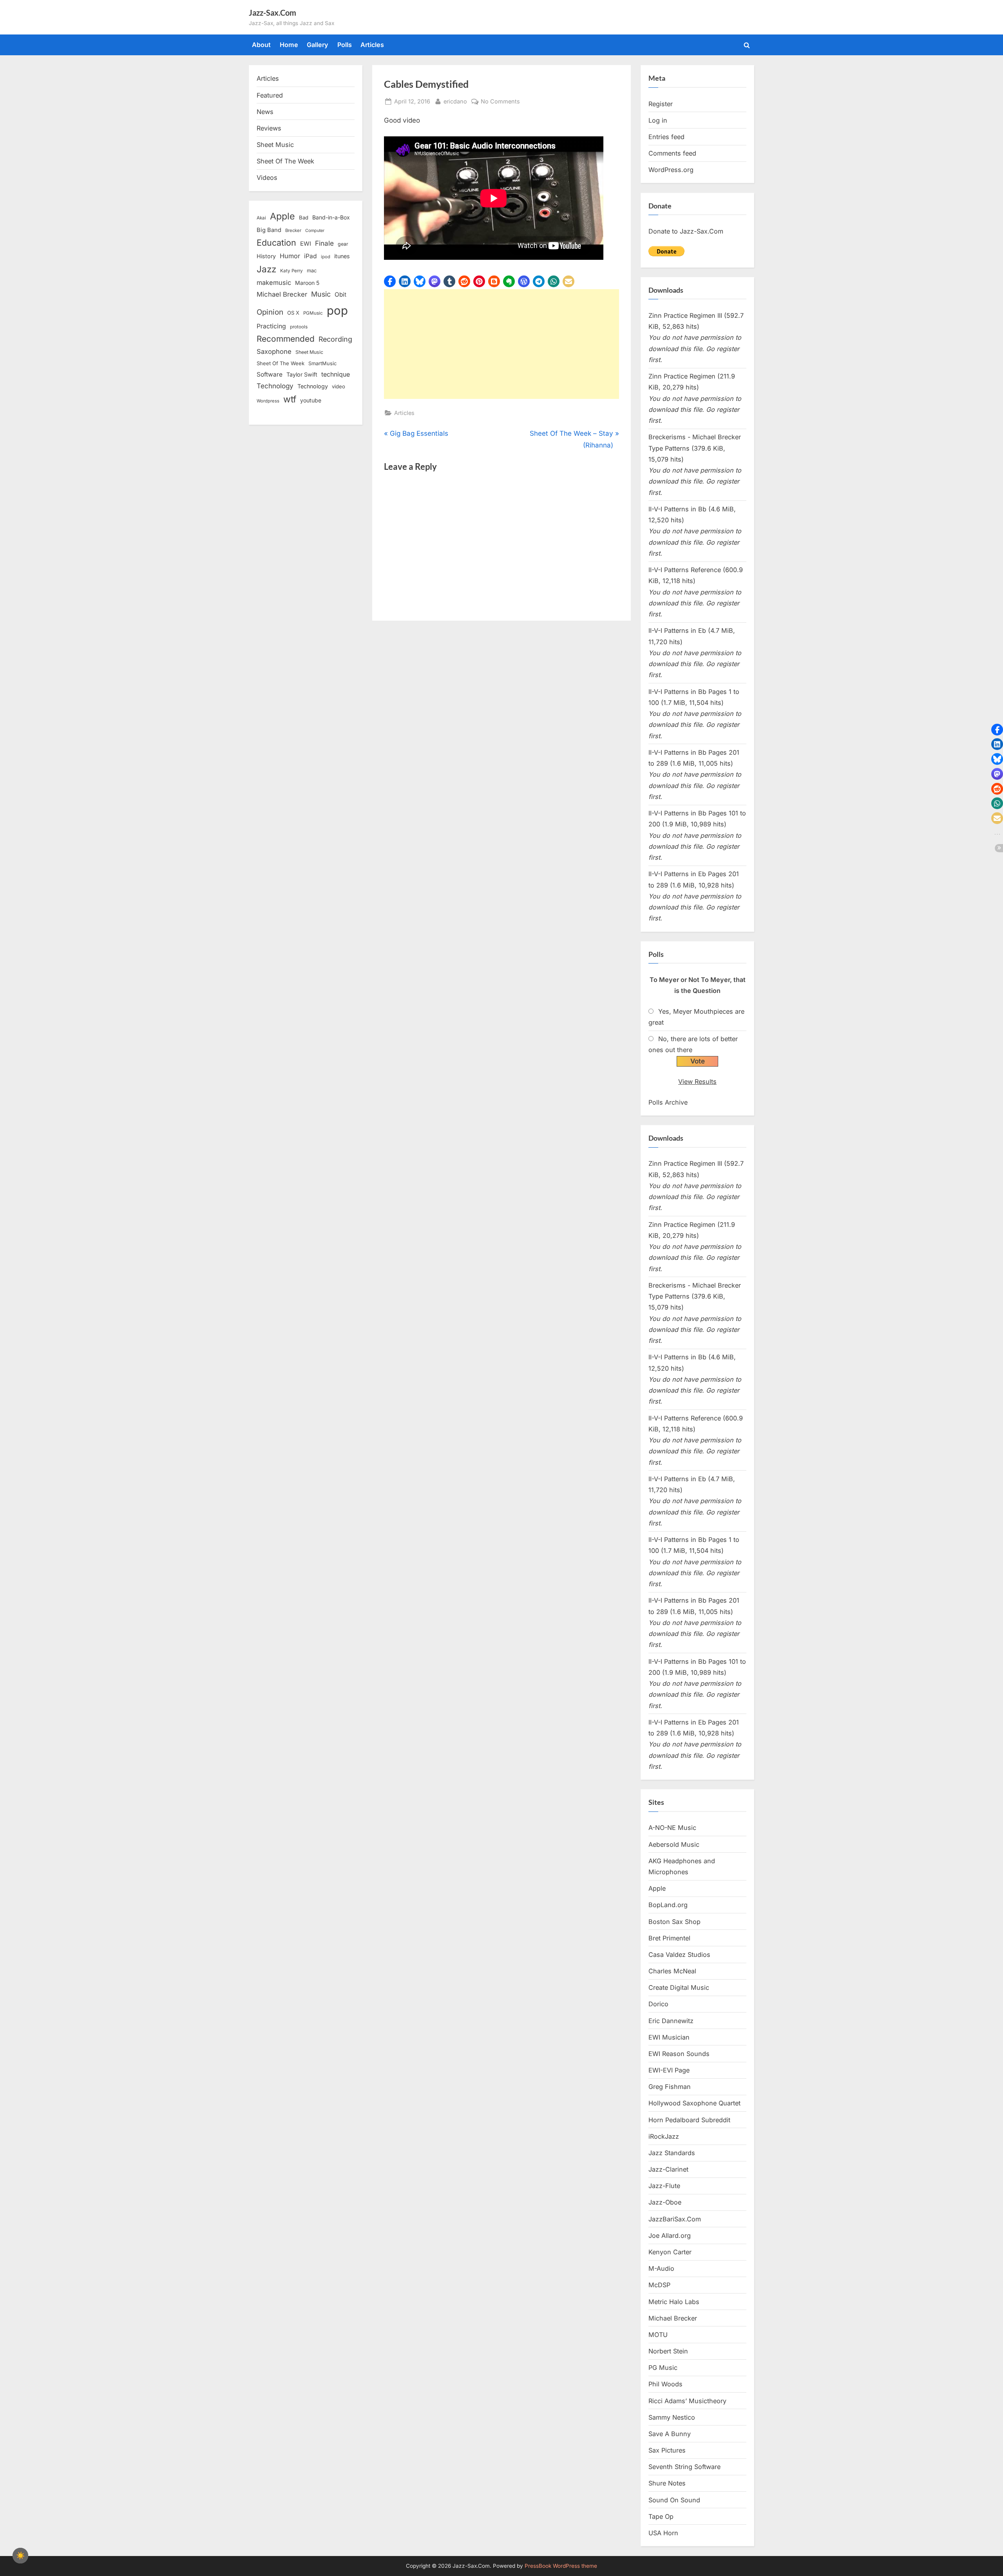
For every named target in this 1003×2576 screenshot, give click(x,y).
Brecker (293, 230)
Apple (282, 216)
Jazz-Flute (664, 2186)
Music (321, 294)
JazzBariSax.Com (675, 2219)
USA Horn (663, 2533)
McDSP (659, 2285)
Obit (340, 294)
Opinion (270, 312)
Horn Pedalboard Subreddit (689, 2120)
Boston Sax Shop (674, 1922)
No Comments (500, 102)
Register (661, 104)
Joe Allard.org (670, 2235)
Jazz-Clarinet (668, 2169)
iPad (310, 256)
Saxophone (274, 351)
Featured (270, 95)
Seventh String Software (684, 2467)
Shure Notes (667, 2483)
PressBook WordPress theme (561, 2566)
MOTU (658, 2335)
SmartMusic (322, 363)
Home (289, 45)
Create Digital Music (679, 1987)
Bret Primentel (669, 1938)
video (339, 386)
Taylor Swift (302, 374)
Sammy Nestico (672, 2417)
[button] (390, 281)
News (265, 112)
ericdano (455, 101)
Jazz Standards (672, 2153)
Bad (304, 217)
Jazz (266, 269)
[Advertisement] (501, 344)
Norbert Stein (668, 2351)
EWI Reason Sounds (679, 2054)
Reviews (269, 128)
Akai (261, 218)
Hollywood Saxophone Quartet (694, 2103)
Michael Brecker (282, 294)
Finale (324, 243)
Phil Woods (665, 2384)
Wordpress (268, 401)
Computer (315, 231)
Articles (372, 45)
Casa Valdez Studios (679, 1955)
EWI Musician (669, 2037)
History (266, 256)
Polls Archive (668, 1102)
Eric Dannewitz (671, 2021)
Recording (335, 339)
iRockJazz (664, 2136)
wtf (290, 399)
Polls (345, 45)
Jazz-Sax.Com (272, 13)
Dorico (658, 2004)
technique (336, 374)
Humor (290, 256)
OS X (293, 313)
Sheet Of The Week (285, 161)
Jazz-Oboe (665, 2202)
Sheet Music (275, 145)
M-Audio (661, 2268)
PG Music (663, 2368)
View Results (697, 1081)
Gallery (318, 45)
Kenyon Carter (670, 2252)
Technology (275, 386)
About (261, 45)
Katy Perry (291, 271)
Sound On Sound (674, 2500)
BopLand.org (668, 1905)
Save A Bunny (670, 2434)
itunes (342, 256)
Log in (658, 120)
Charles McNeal (672, 1971)
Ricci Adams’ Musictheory (687, 2401)
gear (343, 244)
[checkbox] (20, 2556)
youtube (311, 400)
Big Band (269, 230)
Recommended (286, 339)
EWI (306, 244)
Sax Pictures (667, 2450)
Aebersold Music (674, 1844)
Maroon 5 (307, 283)
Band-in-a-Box (331, 217)
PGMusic (313, 313)
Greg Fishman (670, 2087)
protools (299, 327)
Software (270, 374)
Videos (267, 178)
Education (276, 243)
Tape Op (661, 2516)
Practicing (271, 326)
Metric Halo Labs (674, 2302)
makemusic (274, 283)
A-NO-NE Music (672, 1828)
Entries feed (666, 137)
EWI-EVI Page (669, 2070)
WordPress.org (671, 170)
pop (337, 311)
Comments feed (672, 153)
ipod (326, 257)
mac (312, 271)
